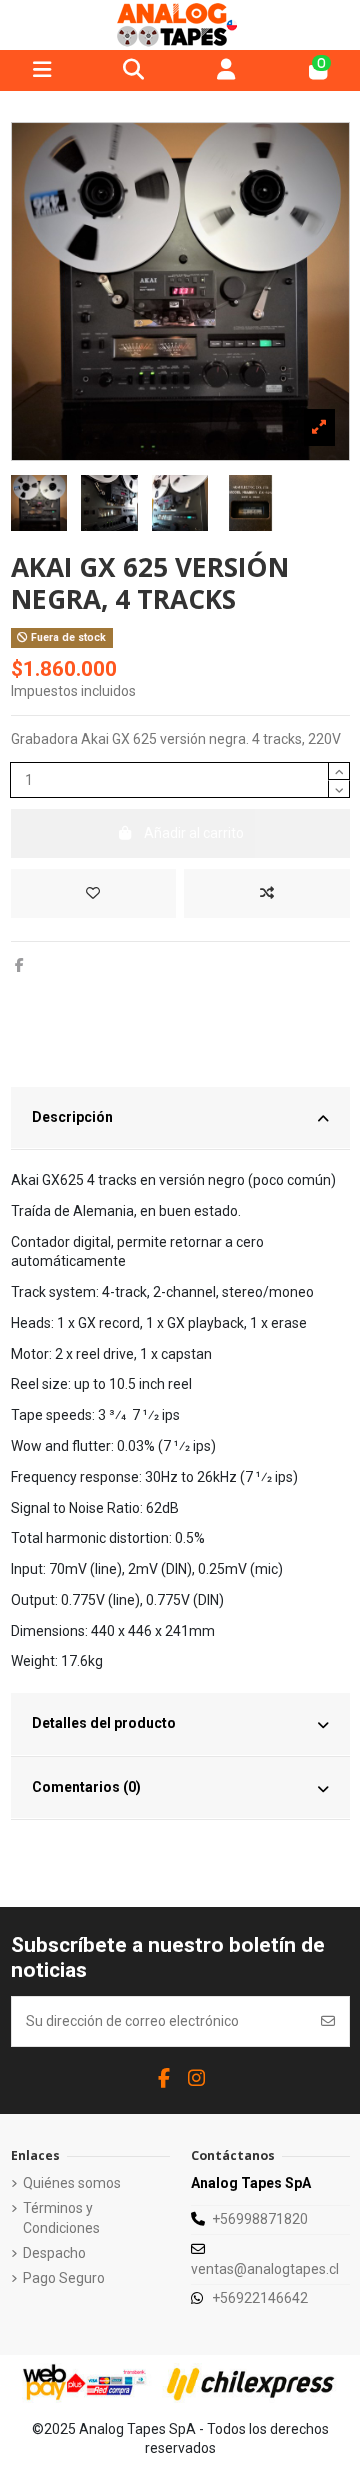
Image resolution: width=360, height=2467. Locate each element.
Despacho (54, 2253)
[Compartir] (19, 965)
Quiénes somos (72, 2183)
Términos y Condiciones (61, 2218)
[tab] (180, 1119)
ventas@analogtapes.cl (265, 2269)
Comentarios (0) (86, 1787)
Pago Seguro (64, 2278)
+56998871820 (260, 2219)
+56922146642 (260, 2298)
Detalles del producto (104, 1723)
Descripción (72, 1117)
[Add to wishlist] (93, 893)
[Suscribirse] (328, 2021)
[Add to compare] (266, 893)
